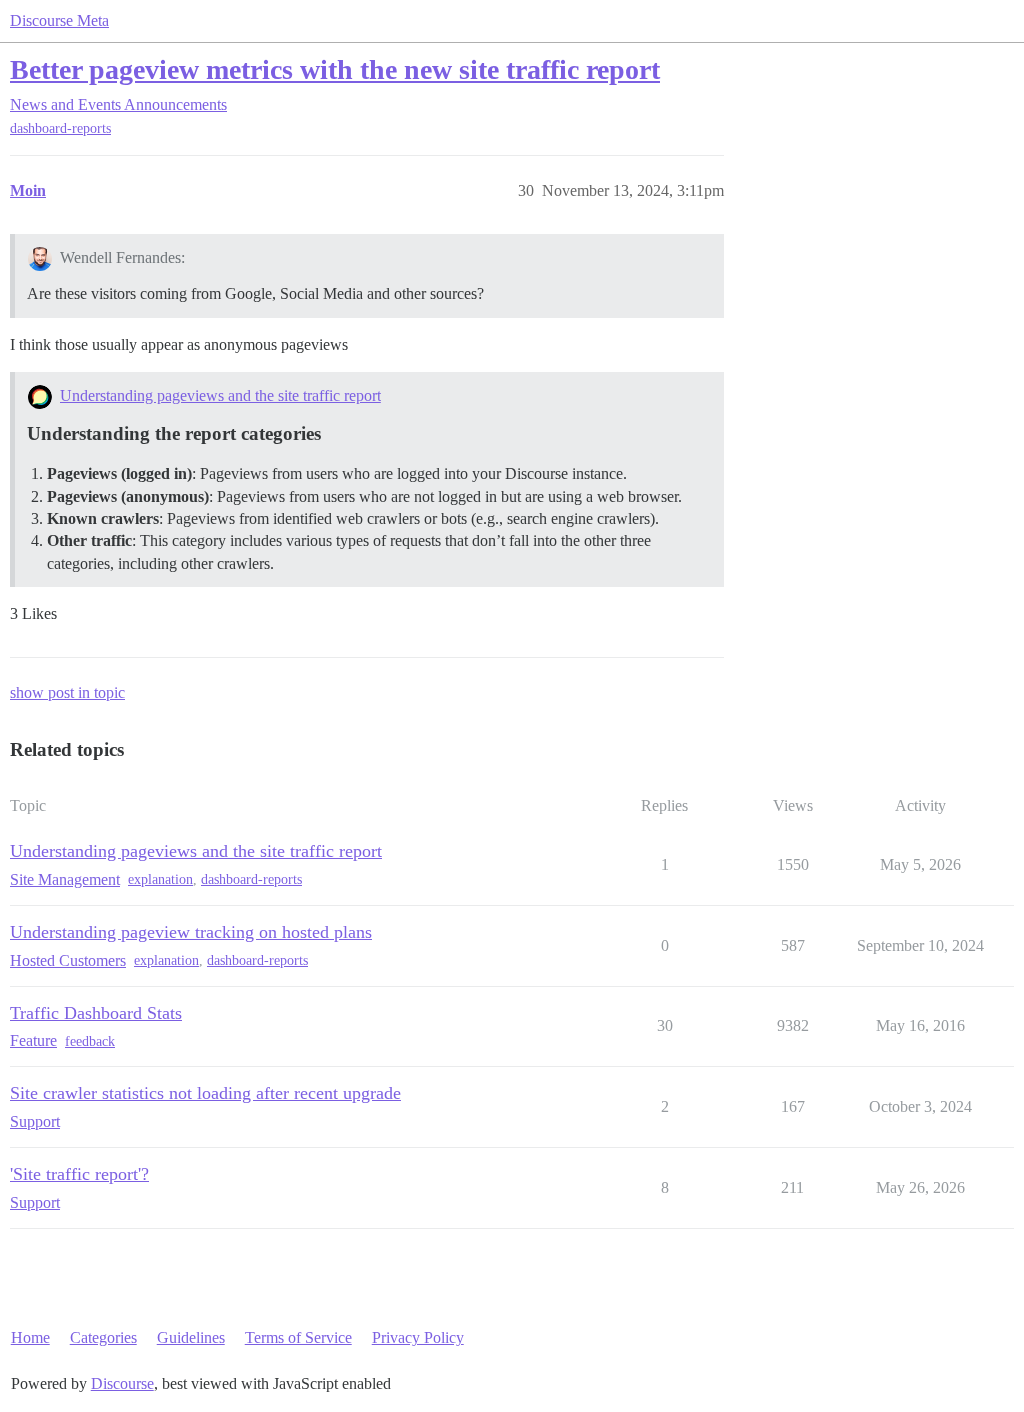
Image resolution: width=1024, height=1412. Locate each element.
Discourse (122, 1383)
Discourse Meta (59, 20)
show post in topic (67, 692)
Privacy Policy (418, 1337)
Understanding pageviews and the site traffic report (220, 395)
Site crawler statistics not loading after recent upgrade (205, 1093)
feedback (90, 1041)
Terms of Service (298, 1337)
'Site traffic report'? (79, 1174)
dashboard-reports (60, 128)
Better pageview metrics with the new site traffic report (335, 69)
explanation (160, 879)
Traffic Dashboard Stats (96, 1013)
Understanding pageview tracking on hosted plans (191, 932)
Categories (103, 1337)
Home (30, 1337)
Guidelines (191, 1337)
